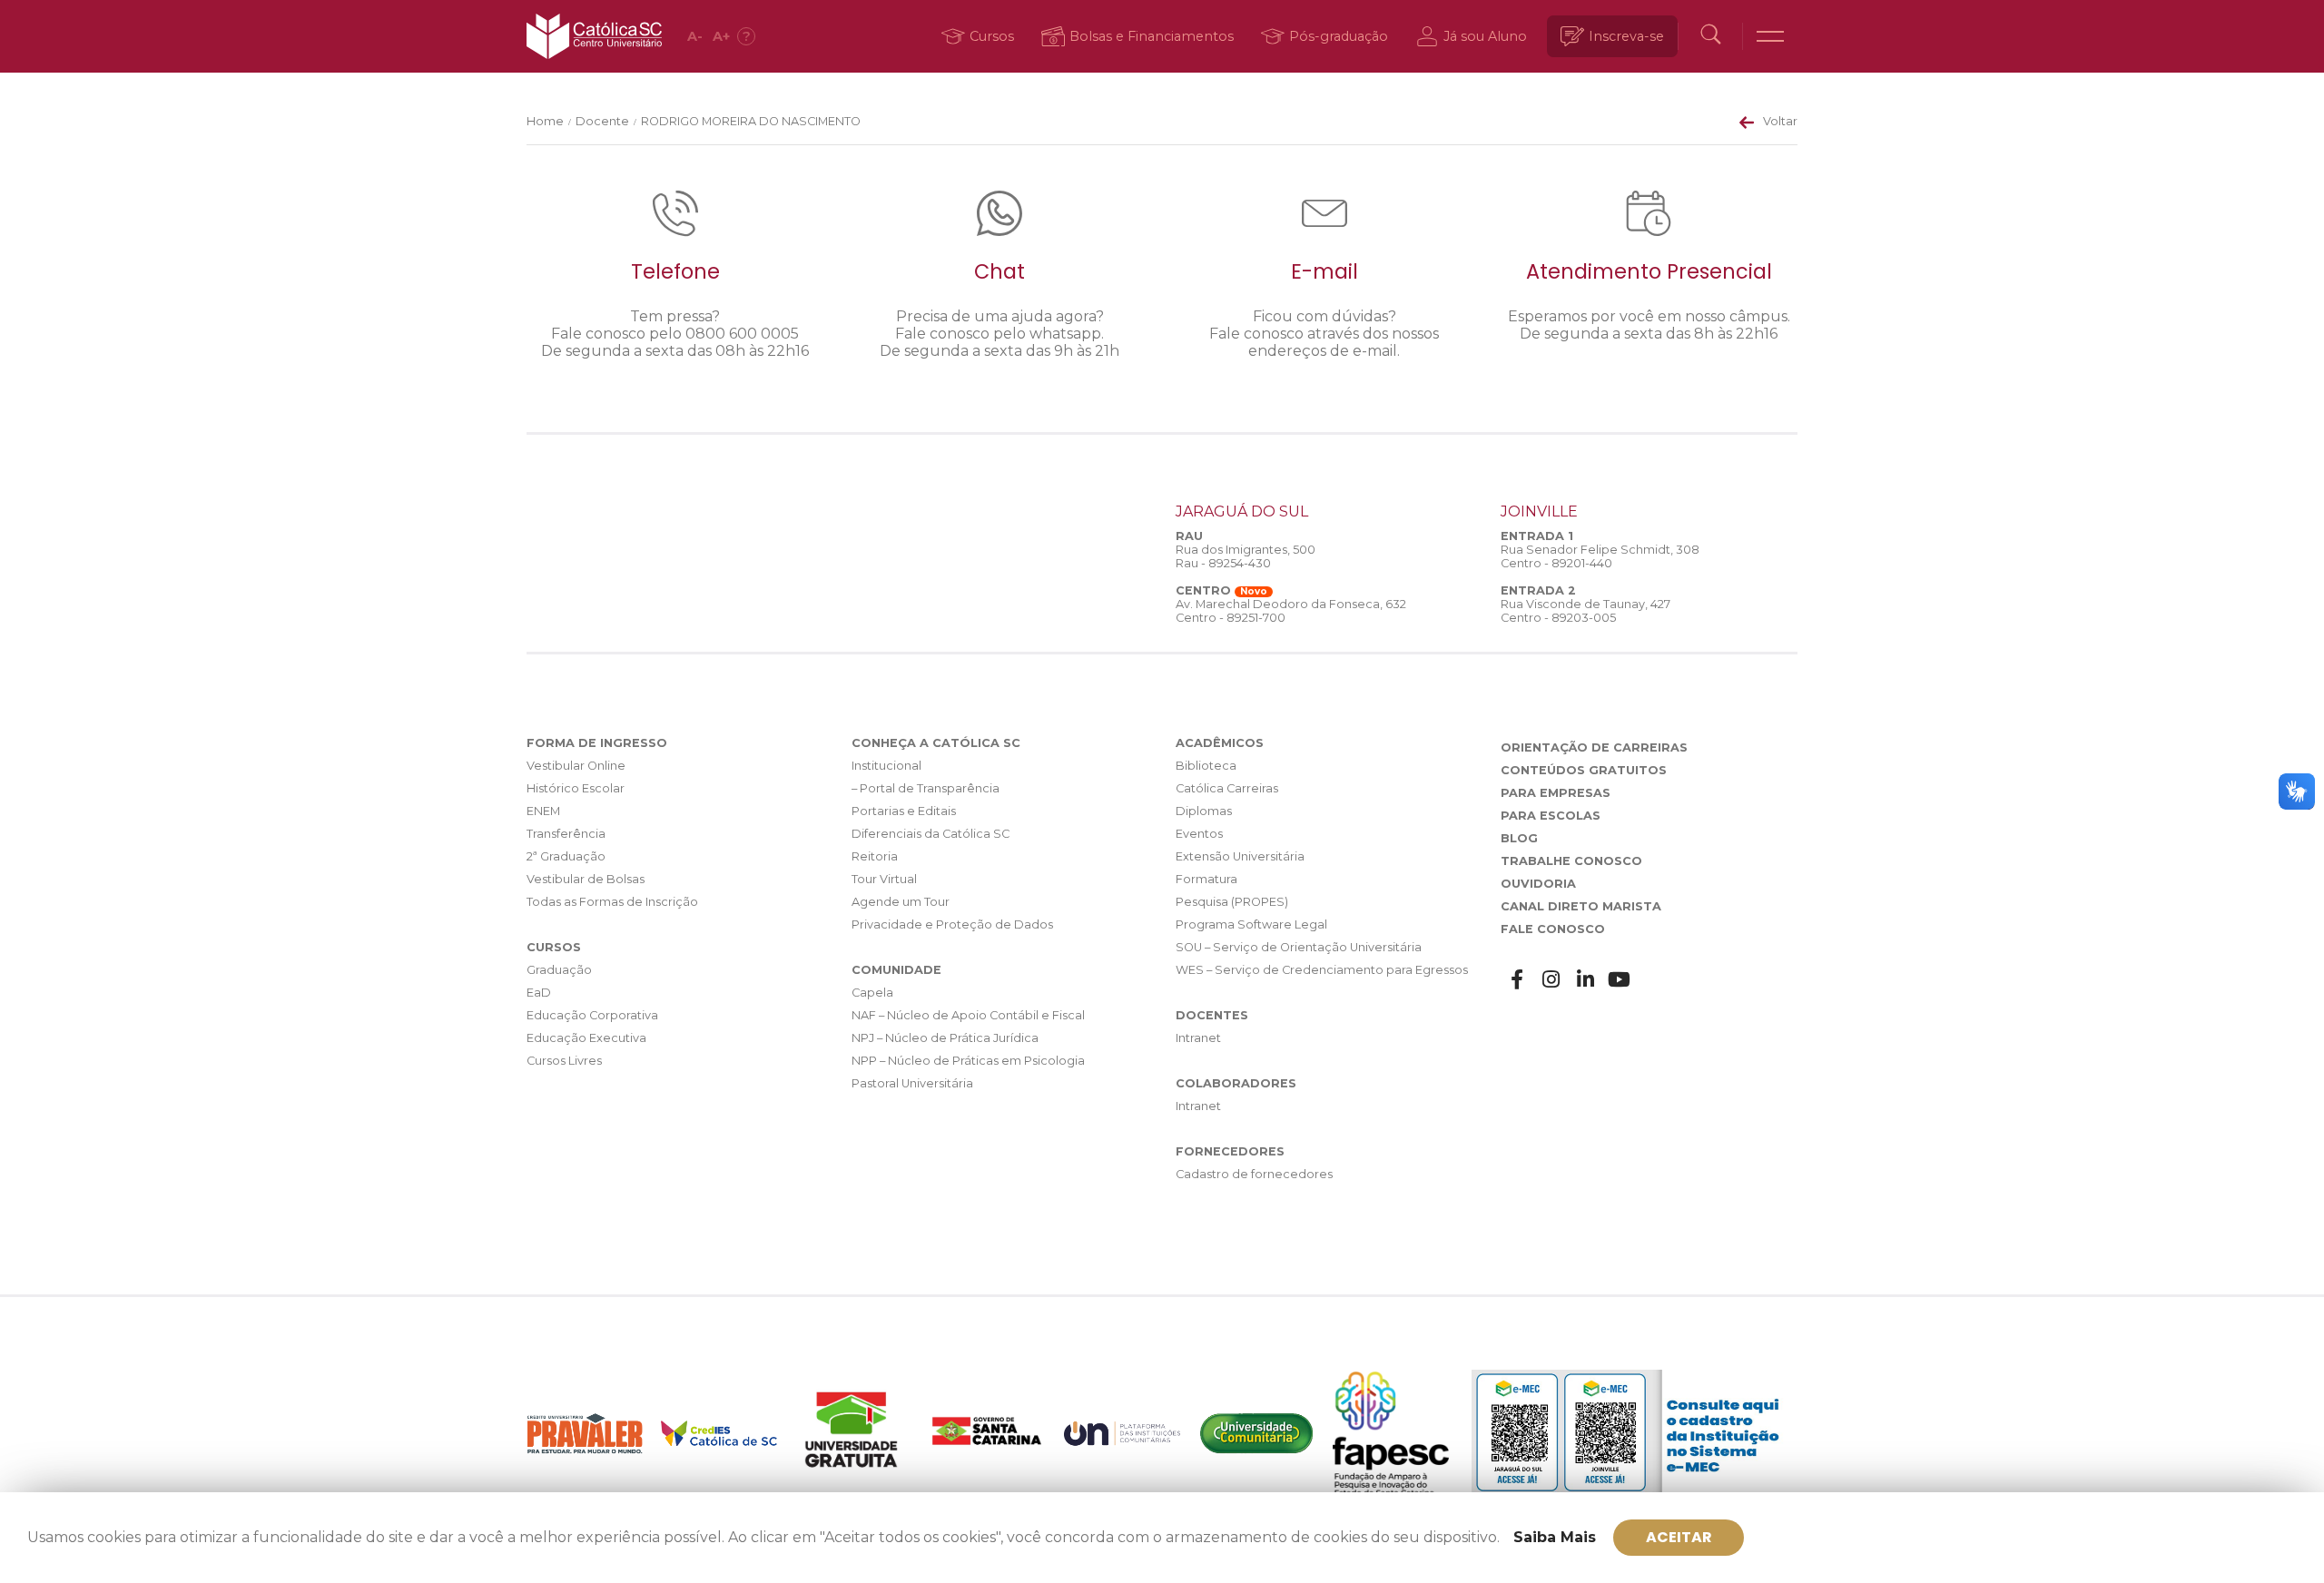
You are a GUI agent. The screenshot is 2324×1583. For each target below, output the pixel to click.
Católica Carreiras (1227, 788)
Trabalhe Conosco (1571, 861)
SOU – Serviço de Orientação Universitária (1299, 947)
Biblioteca (1206, 766)
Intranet (1198, 1038)
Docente (602, 121)
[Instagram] (1551, 980)
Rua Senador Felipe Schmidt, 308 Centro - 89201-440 (1600, 556)
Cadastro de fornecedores (1254, 1174)
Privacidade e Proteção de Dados (952, 924)
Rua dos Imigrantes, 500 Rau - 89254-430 (1246, 556)
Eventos (1199, 834)
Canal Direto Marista (1581, 906)
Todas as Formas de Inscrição (612, 902)
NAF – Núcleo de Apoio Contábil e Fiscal (968, 1015)
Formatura (1206, 879)
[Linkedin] (1586, 980)
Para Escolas (1551, 816)
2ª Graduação (566, 856)
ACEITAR (1679, 1537)
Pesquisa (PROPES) (1232, 902)
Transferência (566, 834)
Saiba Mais (1555, 1537)
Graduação (559, 970)
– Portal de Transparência (926, 788)
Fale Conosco (1553, 929)
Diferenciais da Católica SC (931, 834)
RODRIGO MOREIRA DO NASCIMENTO (751, 121)
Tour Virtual (884, 879)
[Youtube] (1620, 980)
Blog (1519, 838)
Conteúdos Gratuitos (1584, 770)
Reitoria (875, 856)
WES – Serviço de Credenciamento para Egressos (1322, 970)
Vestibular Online (576, 766)
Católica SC (594, 36)
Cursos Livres (564, 1061)
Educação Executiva (586, 1038)
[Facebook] (1518, 980)
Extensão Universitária (1240, 856)
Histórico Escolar (576, 788)
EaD (539, 993)
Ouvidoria (1538, 884)
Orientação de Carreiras (1594, 747)
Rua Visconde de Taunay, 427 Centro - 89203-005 (1585, 611)
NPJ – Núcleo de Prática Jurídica (945, 1038)
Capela (872, 993)
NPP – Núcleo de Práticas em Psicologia (968, 1061)
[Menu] (1770, 36)
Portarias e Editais (904, 811)
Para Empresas (1556, 793)
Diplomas (1204, 811)
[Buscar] (1710, 36)
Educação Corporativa (592, 1015)
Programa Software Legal (1251, 924)
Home (545, 121)
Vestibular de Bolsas (586, 879)
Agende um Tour (901, 902)
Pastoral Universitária (912, 1083)
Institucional (886, 766)
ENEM (543, 811)
